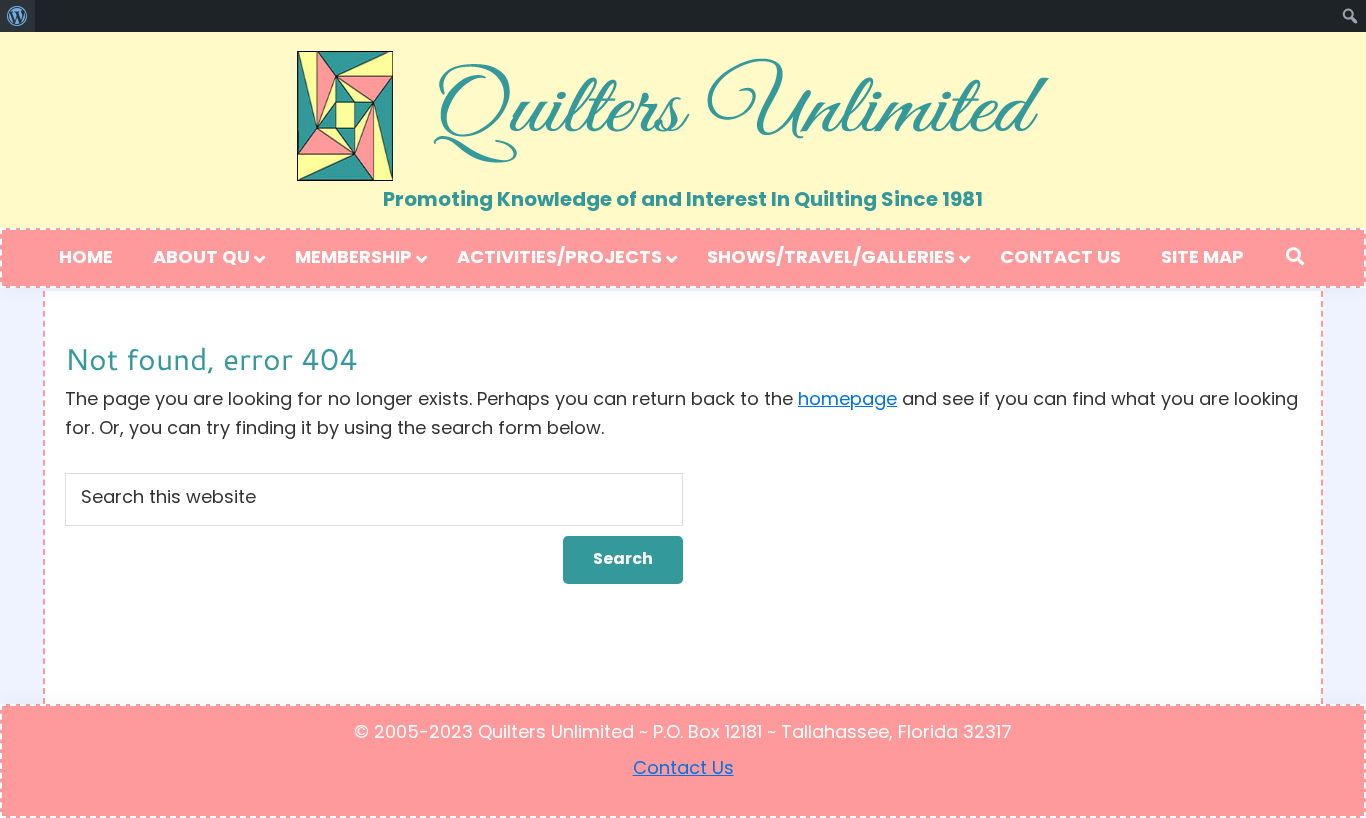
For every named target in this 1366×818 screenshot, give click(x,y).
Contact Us (683, 770)
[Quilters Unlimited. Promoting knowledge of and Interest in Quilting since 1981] (683, 109)
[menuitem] (17, 16)
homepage (847, 401)
